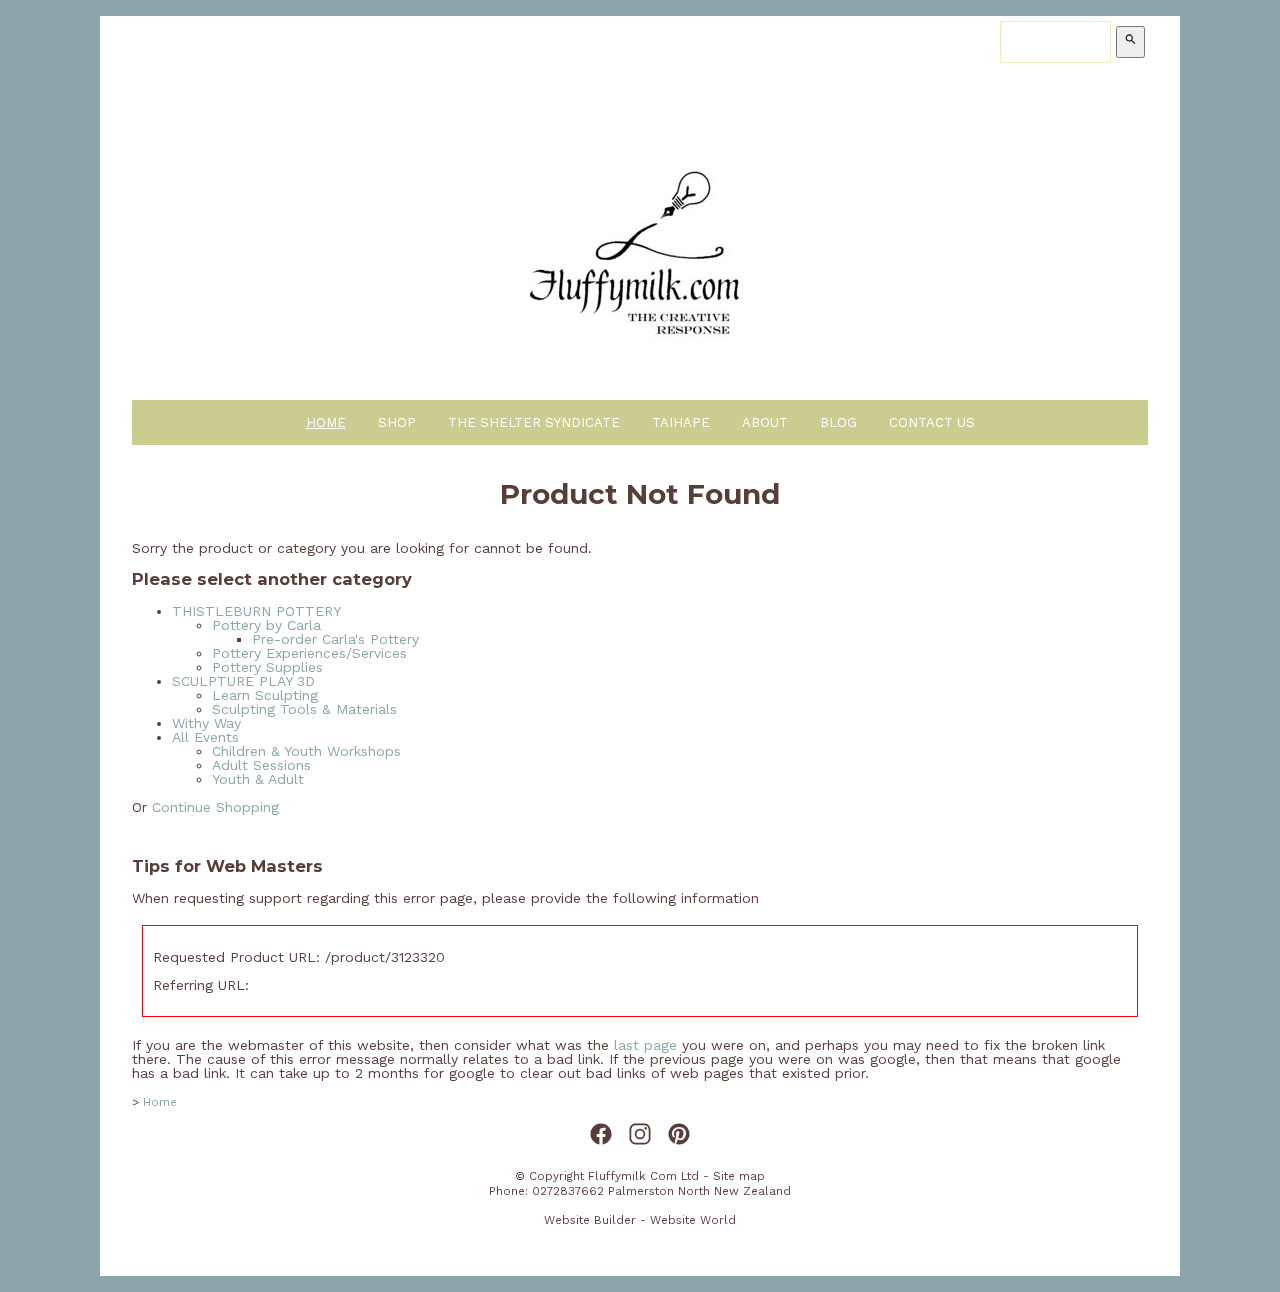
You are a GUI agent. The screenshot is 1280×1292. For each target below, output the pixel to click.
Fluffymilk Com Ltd (643, 1176)
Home (326, 422)
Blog (838, 422)
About (765, 422)
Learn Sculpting (265, 695)
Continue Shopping (215, 807)
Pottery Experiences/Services (309, 653)
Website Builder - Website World (640, 1220)
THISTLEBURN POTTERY (256, 611)
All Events (205, 737)
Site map (739, 1176)
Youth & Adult (258, 779)
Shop (397, 422)
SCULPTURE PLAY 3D (243, 681)
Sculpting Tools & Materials (304, 709)
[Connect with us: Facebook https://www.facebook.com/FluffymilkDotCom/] (601, 1135)
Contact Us (932, 422)
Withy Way (206, 723)
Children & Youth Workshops (306, 751)
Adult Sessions (261, 765)
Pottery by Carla (266, 625)
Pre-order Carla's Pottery (335, 639)
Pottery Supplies (267, 667)
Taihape (681, 422)
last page (645, 1045)
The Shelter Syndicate (534, 422)
